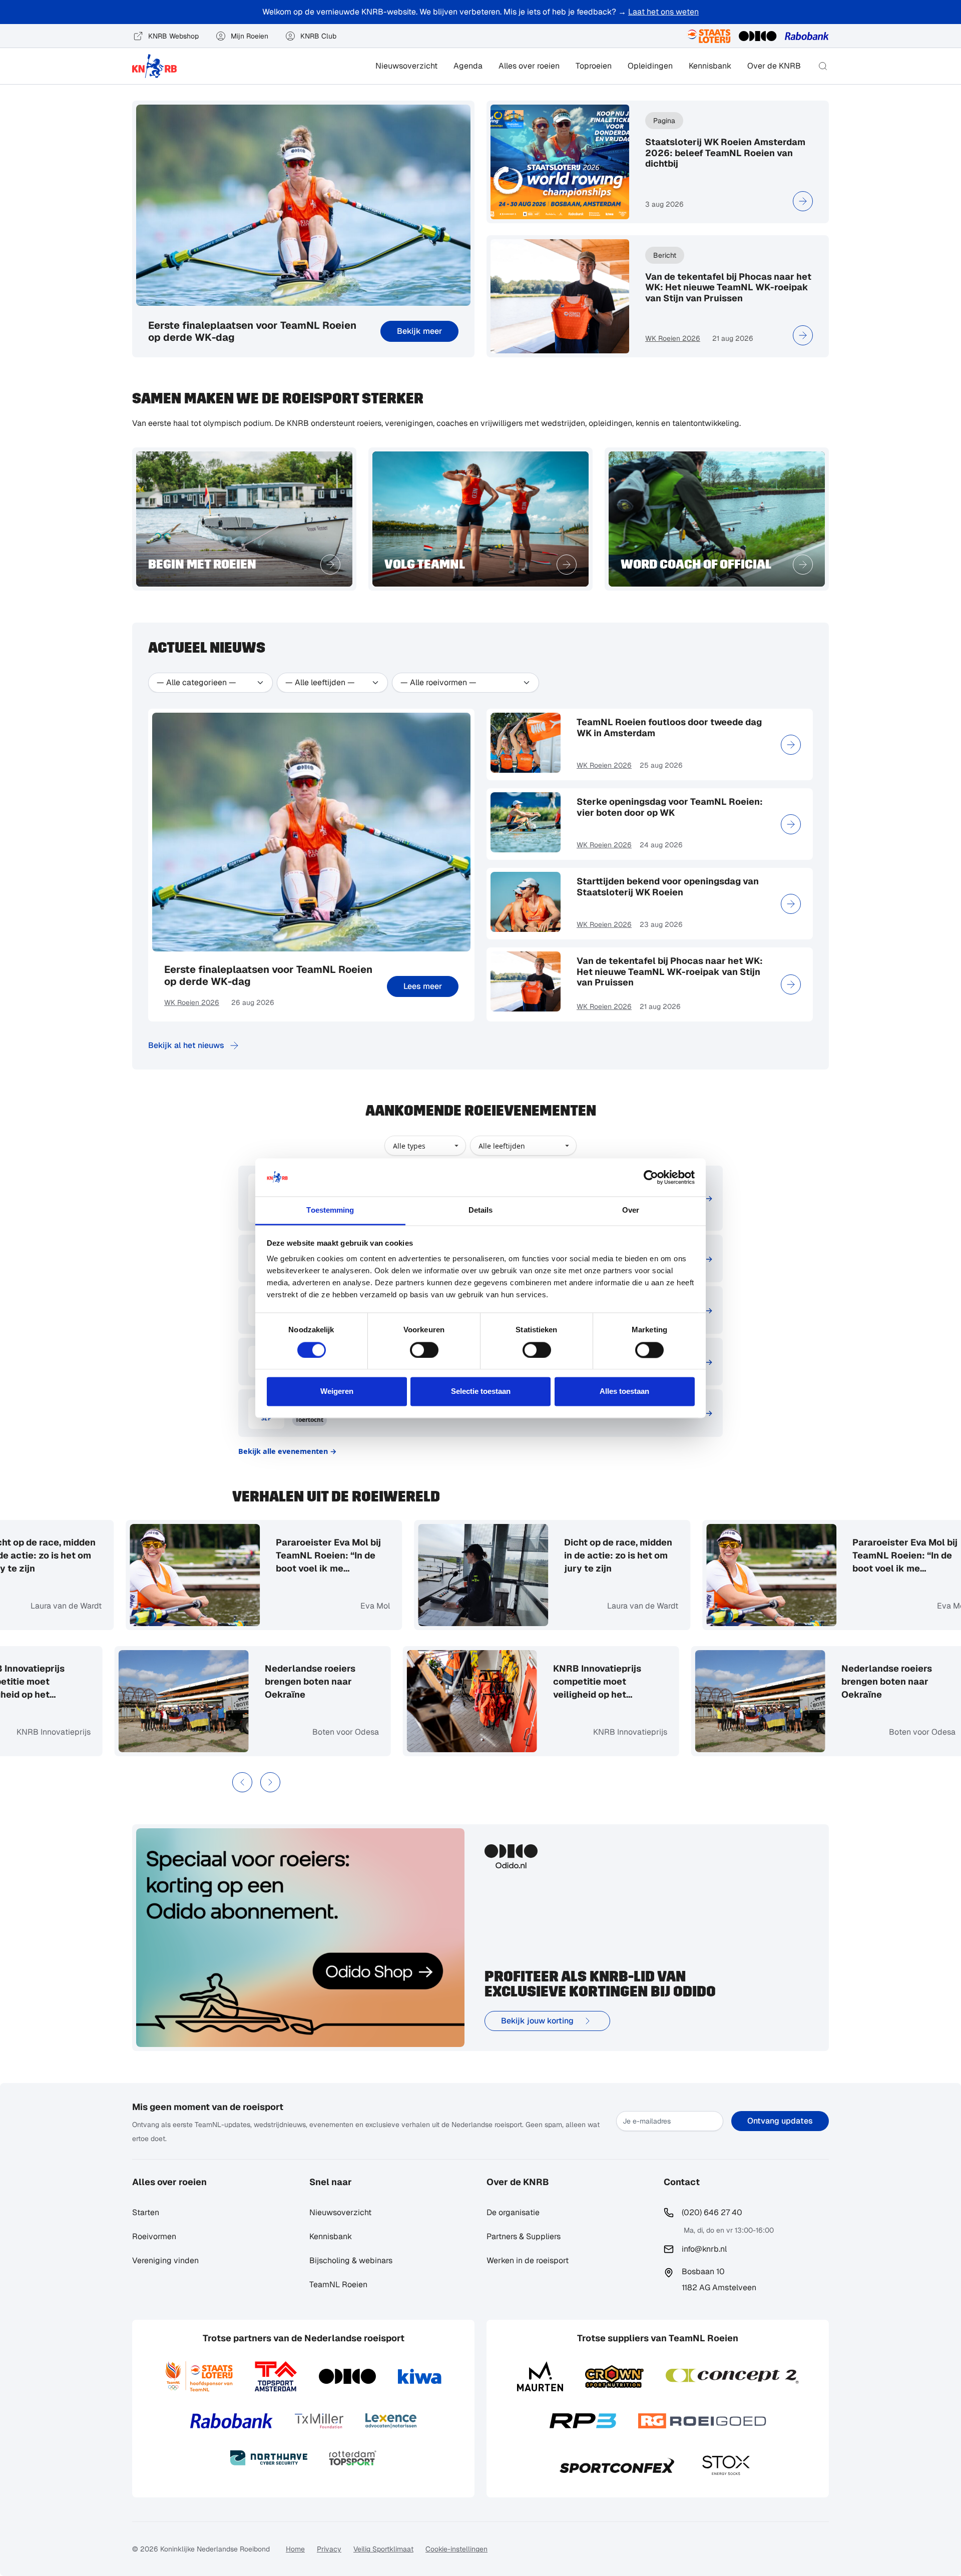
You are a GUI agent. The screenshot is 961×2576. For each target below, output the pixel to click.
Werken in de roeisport (528, 2260)
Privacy (329, 2549)
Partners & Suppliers (524, 2236)
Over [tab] (631, 1210)
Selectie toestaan (481, 1392)
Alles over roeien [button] (529, 66)
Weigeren (337, 1392)
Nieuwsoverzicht (406, 66)
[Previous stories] (242, 1782)
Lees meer (423, 986)
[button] (823, 66)
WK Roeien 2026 (673, 338)
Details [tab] (481, 1210)
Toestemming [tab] (330, 1210)
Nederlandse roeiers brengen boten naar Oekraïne (388, 1681)
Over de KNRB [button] (774, 66)
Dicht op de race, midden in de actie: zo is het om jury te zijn (541, 1555)
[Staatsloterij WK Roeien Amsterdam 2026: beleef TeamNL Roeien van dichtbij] (803, 201)
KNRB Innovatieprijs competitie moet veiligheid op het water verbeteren (98, 1682)
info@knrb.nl (704, 2249)
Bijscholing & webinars (351, 2260)
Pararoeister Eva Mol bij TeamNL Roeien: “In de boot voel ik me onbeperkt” (251, 1556)
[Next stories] (270, 1782)
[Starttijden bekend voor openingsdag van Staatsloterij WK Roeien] (791, 904)
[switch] (424, 1350)
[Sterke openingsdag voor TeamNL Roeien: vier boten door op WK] (791, 824)
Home (295, 2549)
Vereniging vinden (165, 2260)
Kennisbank (710, 66)
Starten (146, 2212)
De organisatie (513, 2212)
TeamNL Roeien (338, 2284)
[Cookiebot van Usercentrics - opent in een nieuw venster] (651, 1177)
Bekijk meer (419, 331)
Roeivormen (154, 2236)
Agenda (468, 66)
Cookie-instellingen (456, 2549)
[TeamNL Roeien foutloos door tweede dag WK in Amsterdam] (791, 745)
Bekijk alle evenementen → (288, 1451)
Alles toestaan (624, 1392)
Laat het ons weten (663, 12)
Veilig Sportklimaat (383, 2549)
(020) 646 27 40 (712, 2212)
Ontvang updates (780, 2121)
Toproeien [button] (594, 66)
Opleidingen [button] (650, 66)
